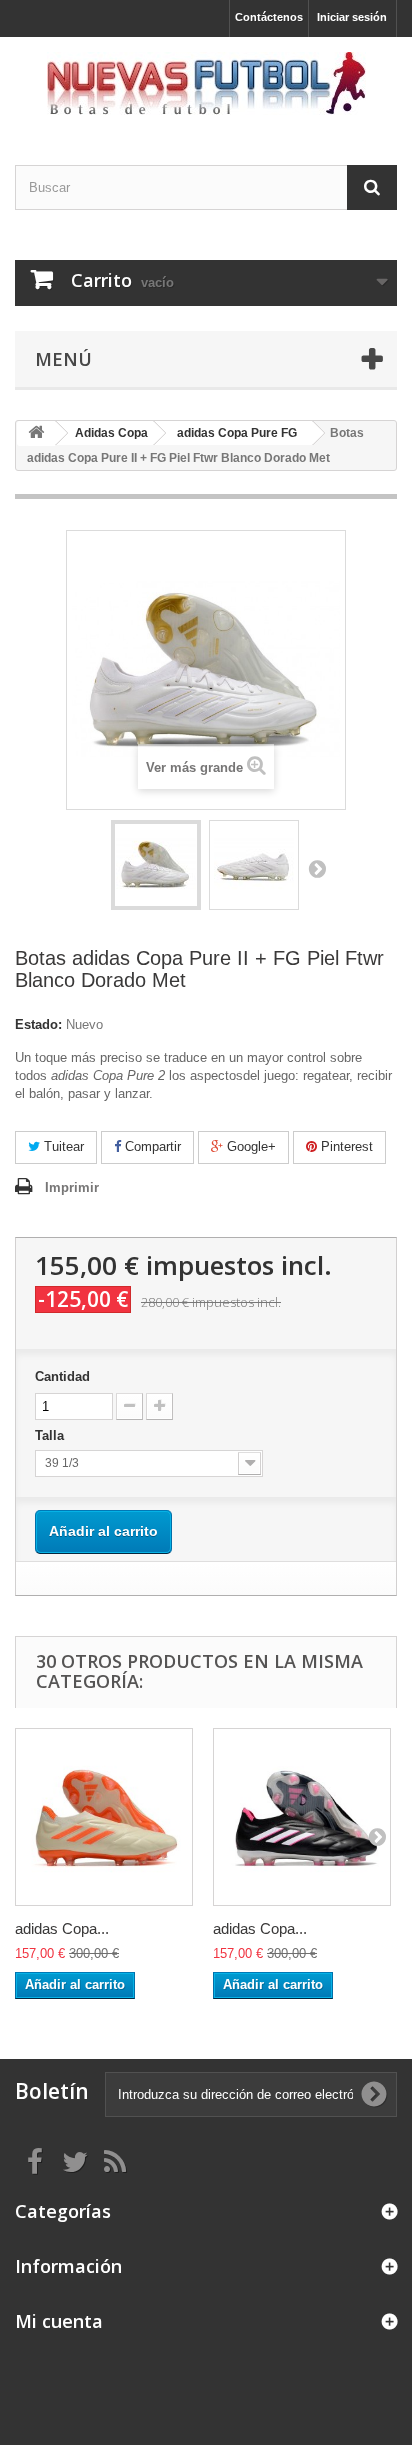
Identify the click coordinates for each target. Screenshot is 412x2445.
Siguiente (317, 868)
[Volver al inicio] (36, 433)
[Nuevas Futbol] (206, 83)
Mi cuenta (59, 2321)
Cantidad (62, 1376)
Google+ (249, 1146)
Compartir (151, 1146)
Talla (51, 1435)
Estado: (38, 1024)
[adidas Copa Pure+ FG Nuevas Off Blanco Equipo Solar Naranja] (104, 1817)
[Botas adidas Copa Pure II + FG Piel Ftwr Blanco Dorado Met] (156, 865)
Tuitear (62, 1146)
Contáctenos (269, 17)
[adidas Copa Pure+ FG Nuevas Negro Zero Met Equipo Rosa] (302, 1817)
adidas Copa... (62, 1928)
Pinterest (345, 1146)
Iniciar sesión (352, 17)
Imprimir (72, 1187)
